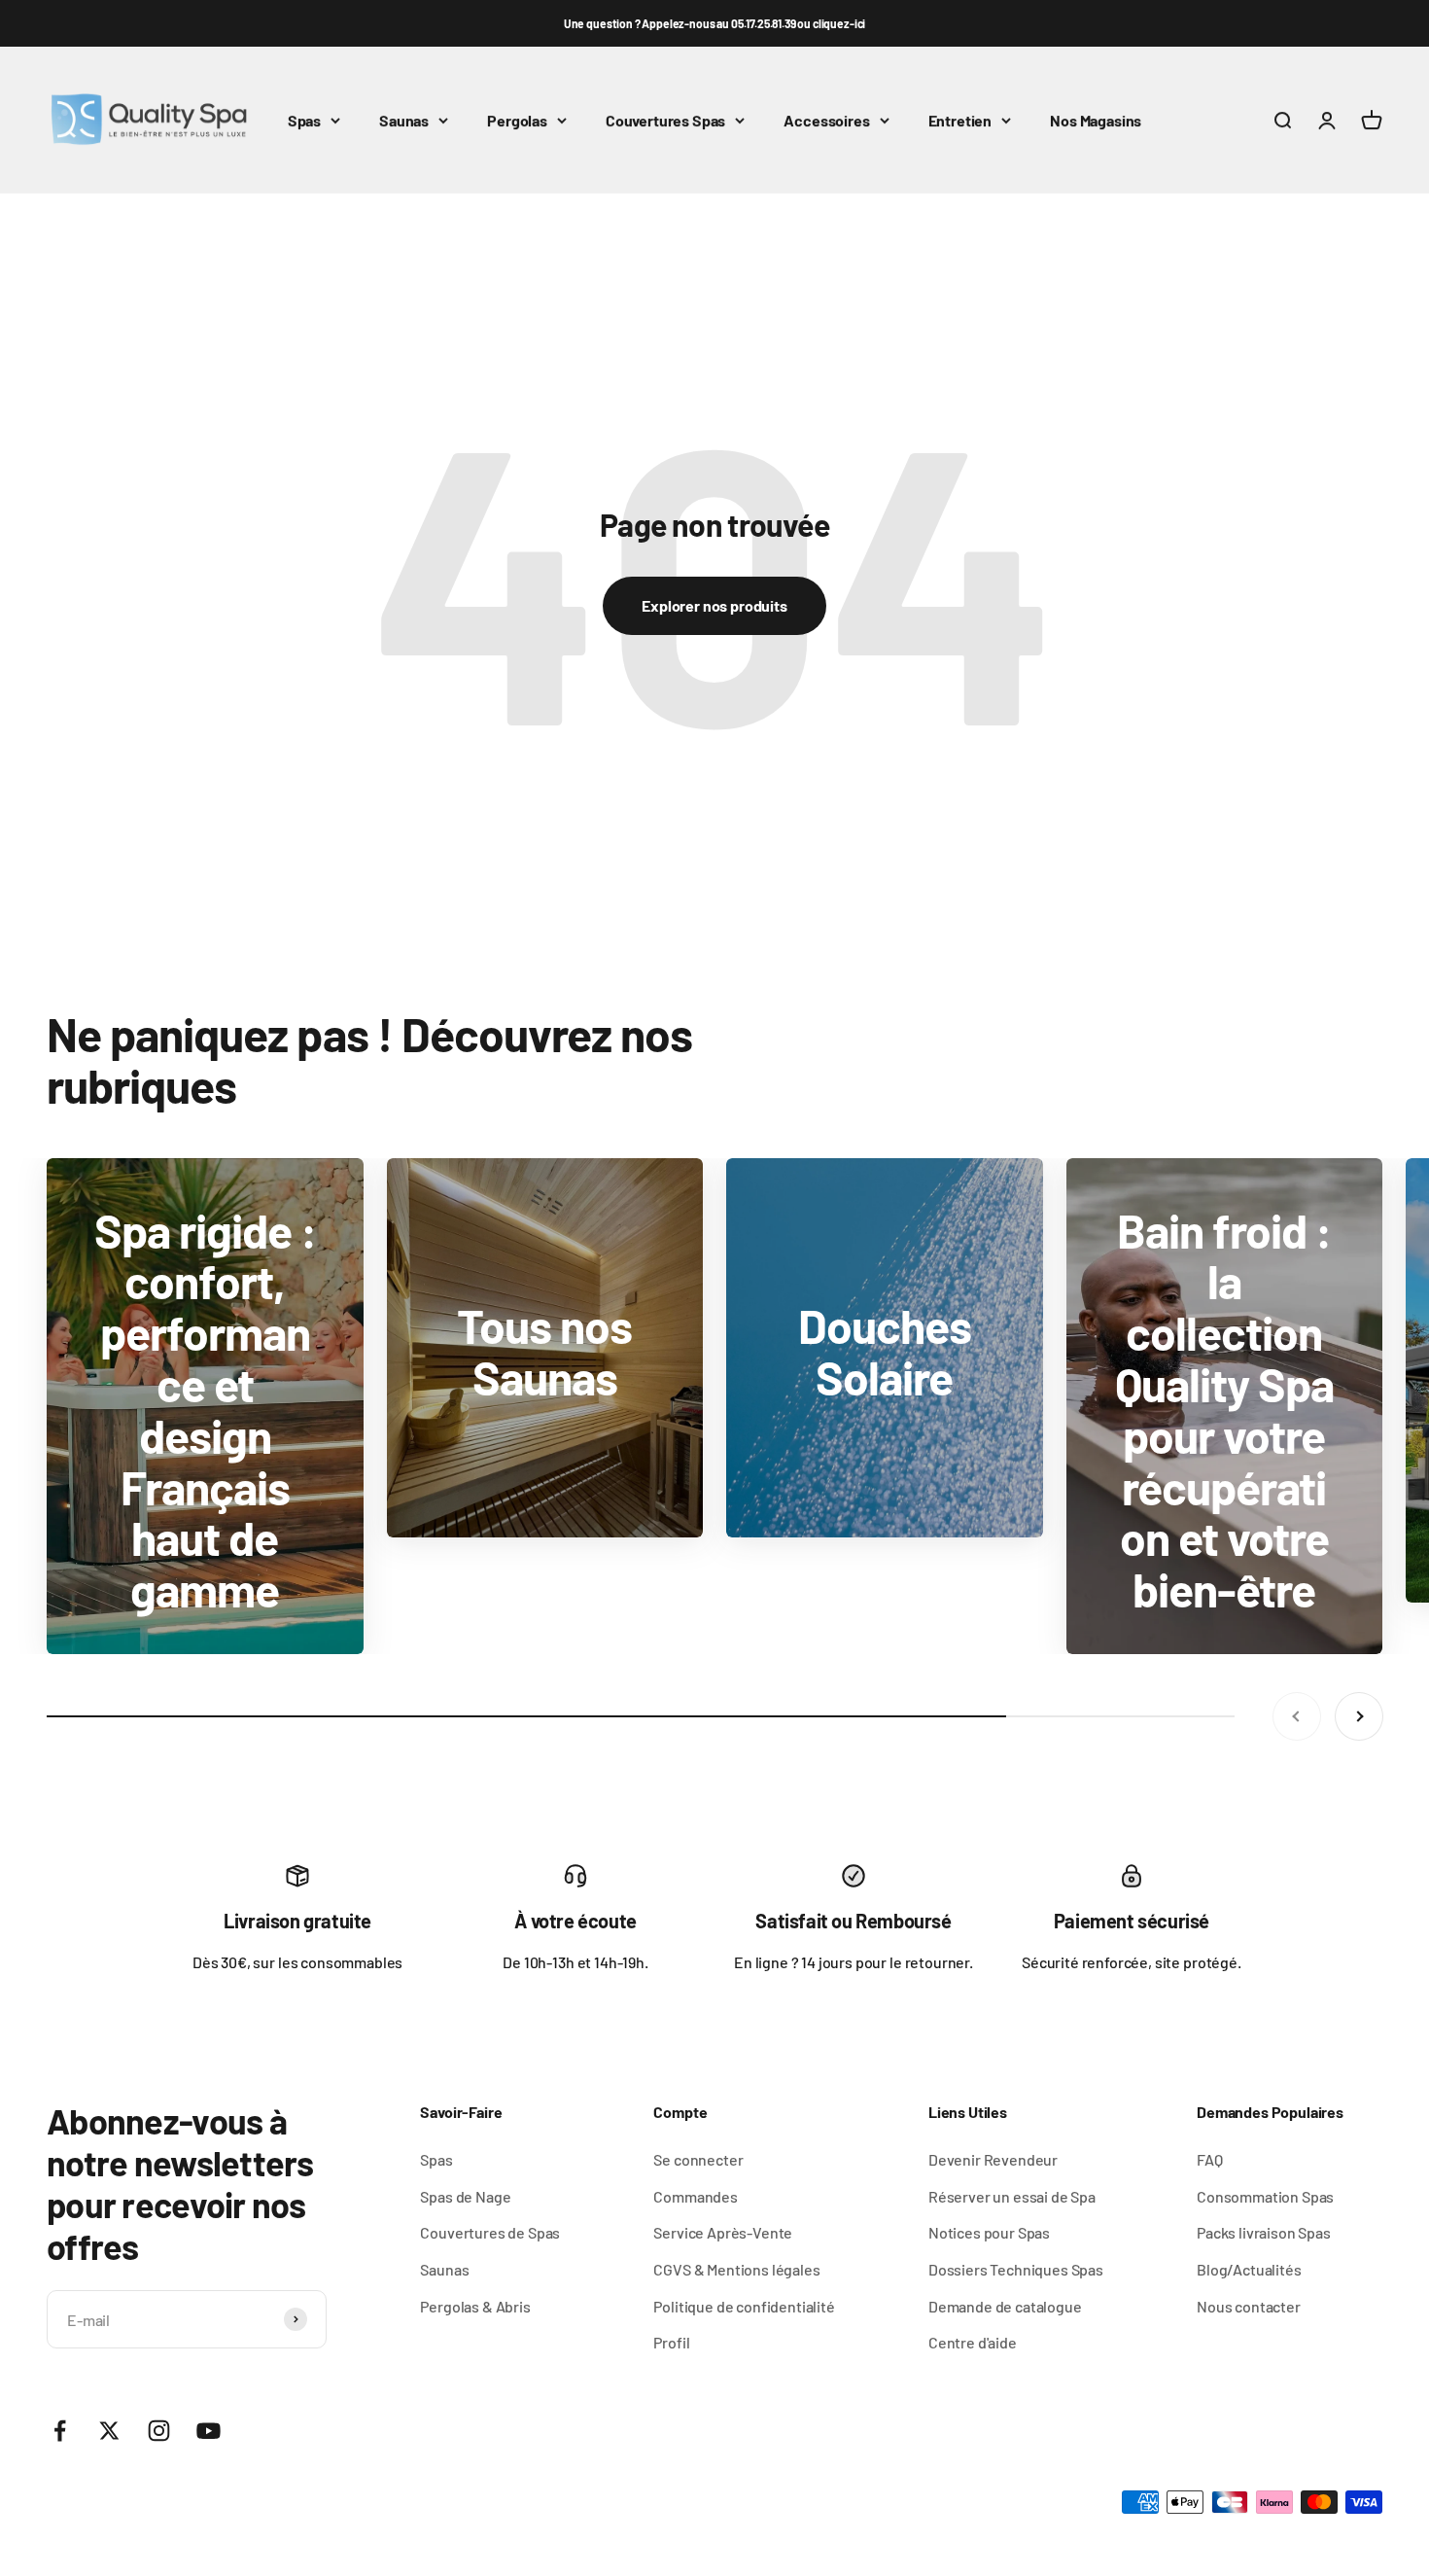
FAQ (1210, 2159)
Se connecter (698, 2159)
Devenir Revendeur (993, 2159)
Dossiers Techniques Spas (1016, 2269)
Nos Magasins (1096, 120)
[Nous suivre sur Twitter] (109, 2431)
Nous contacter (1249, 2306)
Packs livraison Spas (1264, 2232)
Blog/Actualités (1249, 2269)
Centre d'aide (973, 2342)
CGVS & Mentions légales (736, 2269)
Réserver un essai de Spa (1012, 2196)
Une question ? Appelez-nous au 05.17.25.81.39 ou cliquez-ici (714, 23)
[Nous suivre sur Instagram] (159, 2431)
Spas (304, 120)
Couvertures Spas (665, 120)
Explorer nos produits (714, 605)
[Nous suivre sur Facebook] (60, 2431)
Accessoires (826, 120)
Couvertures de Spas (490, 2232)
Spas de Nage (465, 2196)
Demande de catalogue (1005, 2306)
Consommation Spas (1265, 2196)
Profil (671, 2342)
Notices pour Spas (989, 2232)
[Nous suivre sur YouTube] (209, 2431)
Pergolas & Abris (475, 2306)
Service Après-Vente (723, 2232)
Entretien (960, 120)
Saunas (404, 120)
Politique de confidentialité (744, 2306)
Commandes (696, 2196)
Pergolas (517, 120)
